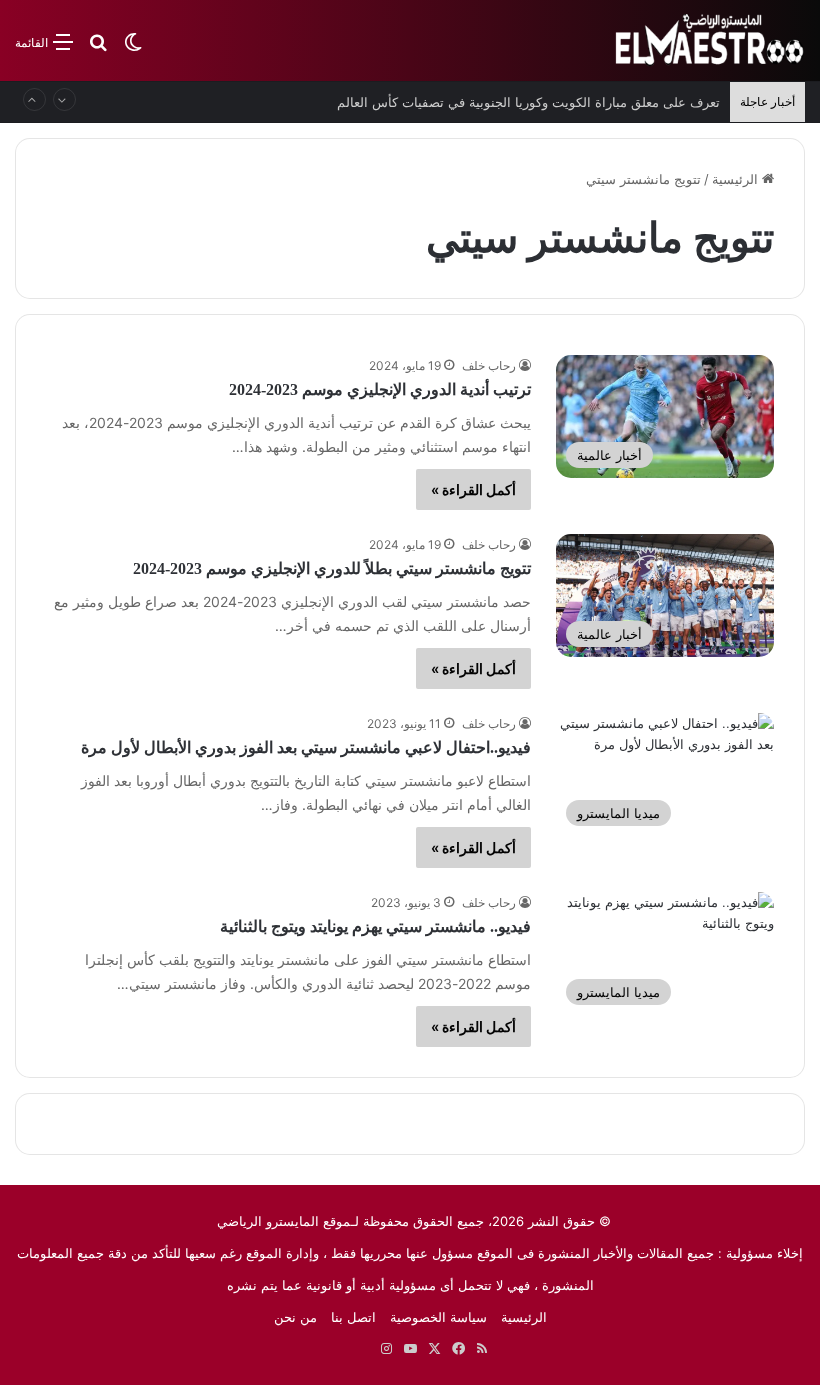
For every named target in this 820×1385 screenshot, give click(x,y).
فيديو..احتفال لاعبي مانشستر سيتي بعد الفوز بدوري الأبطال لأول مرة (306, 747)
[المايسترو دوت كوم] (710, 40)
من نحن (295, 1317)
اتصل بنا (353, 1317)
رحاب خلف (489, 365)
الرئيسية (737, 179)
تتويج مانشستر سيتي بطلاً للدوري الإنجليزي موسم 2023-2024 (332, 568)
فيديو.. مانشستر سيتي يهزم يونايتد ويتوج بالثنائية (375, 926)
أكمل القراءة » (473, 489)
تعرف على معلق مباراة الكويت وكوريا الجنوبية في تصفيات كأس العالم (528, 102)
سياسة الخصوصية (438, 1317)
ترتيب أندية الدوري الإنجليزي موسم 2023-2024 (380, 389)
